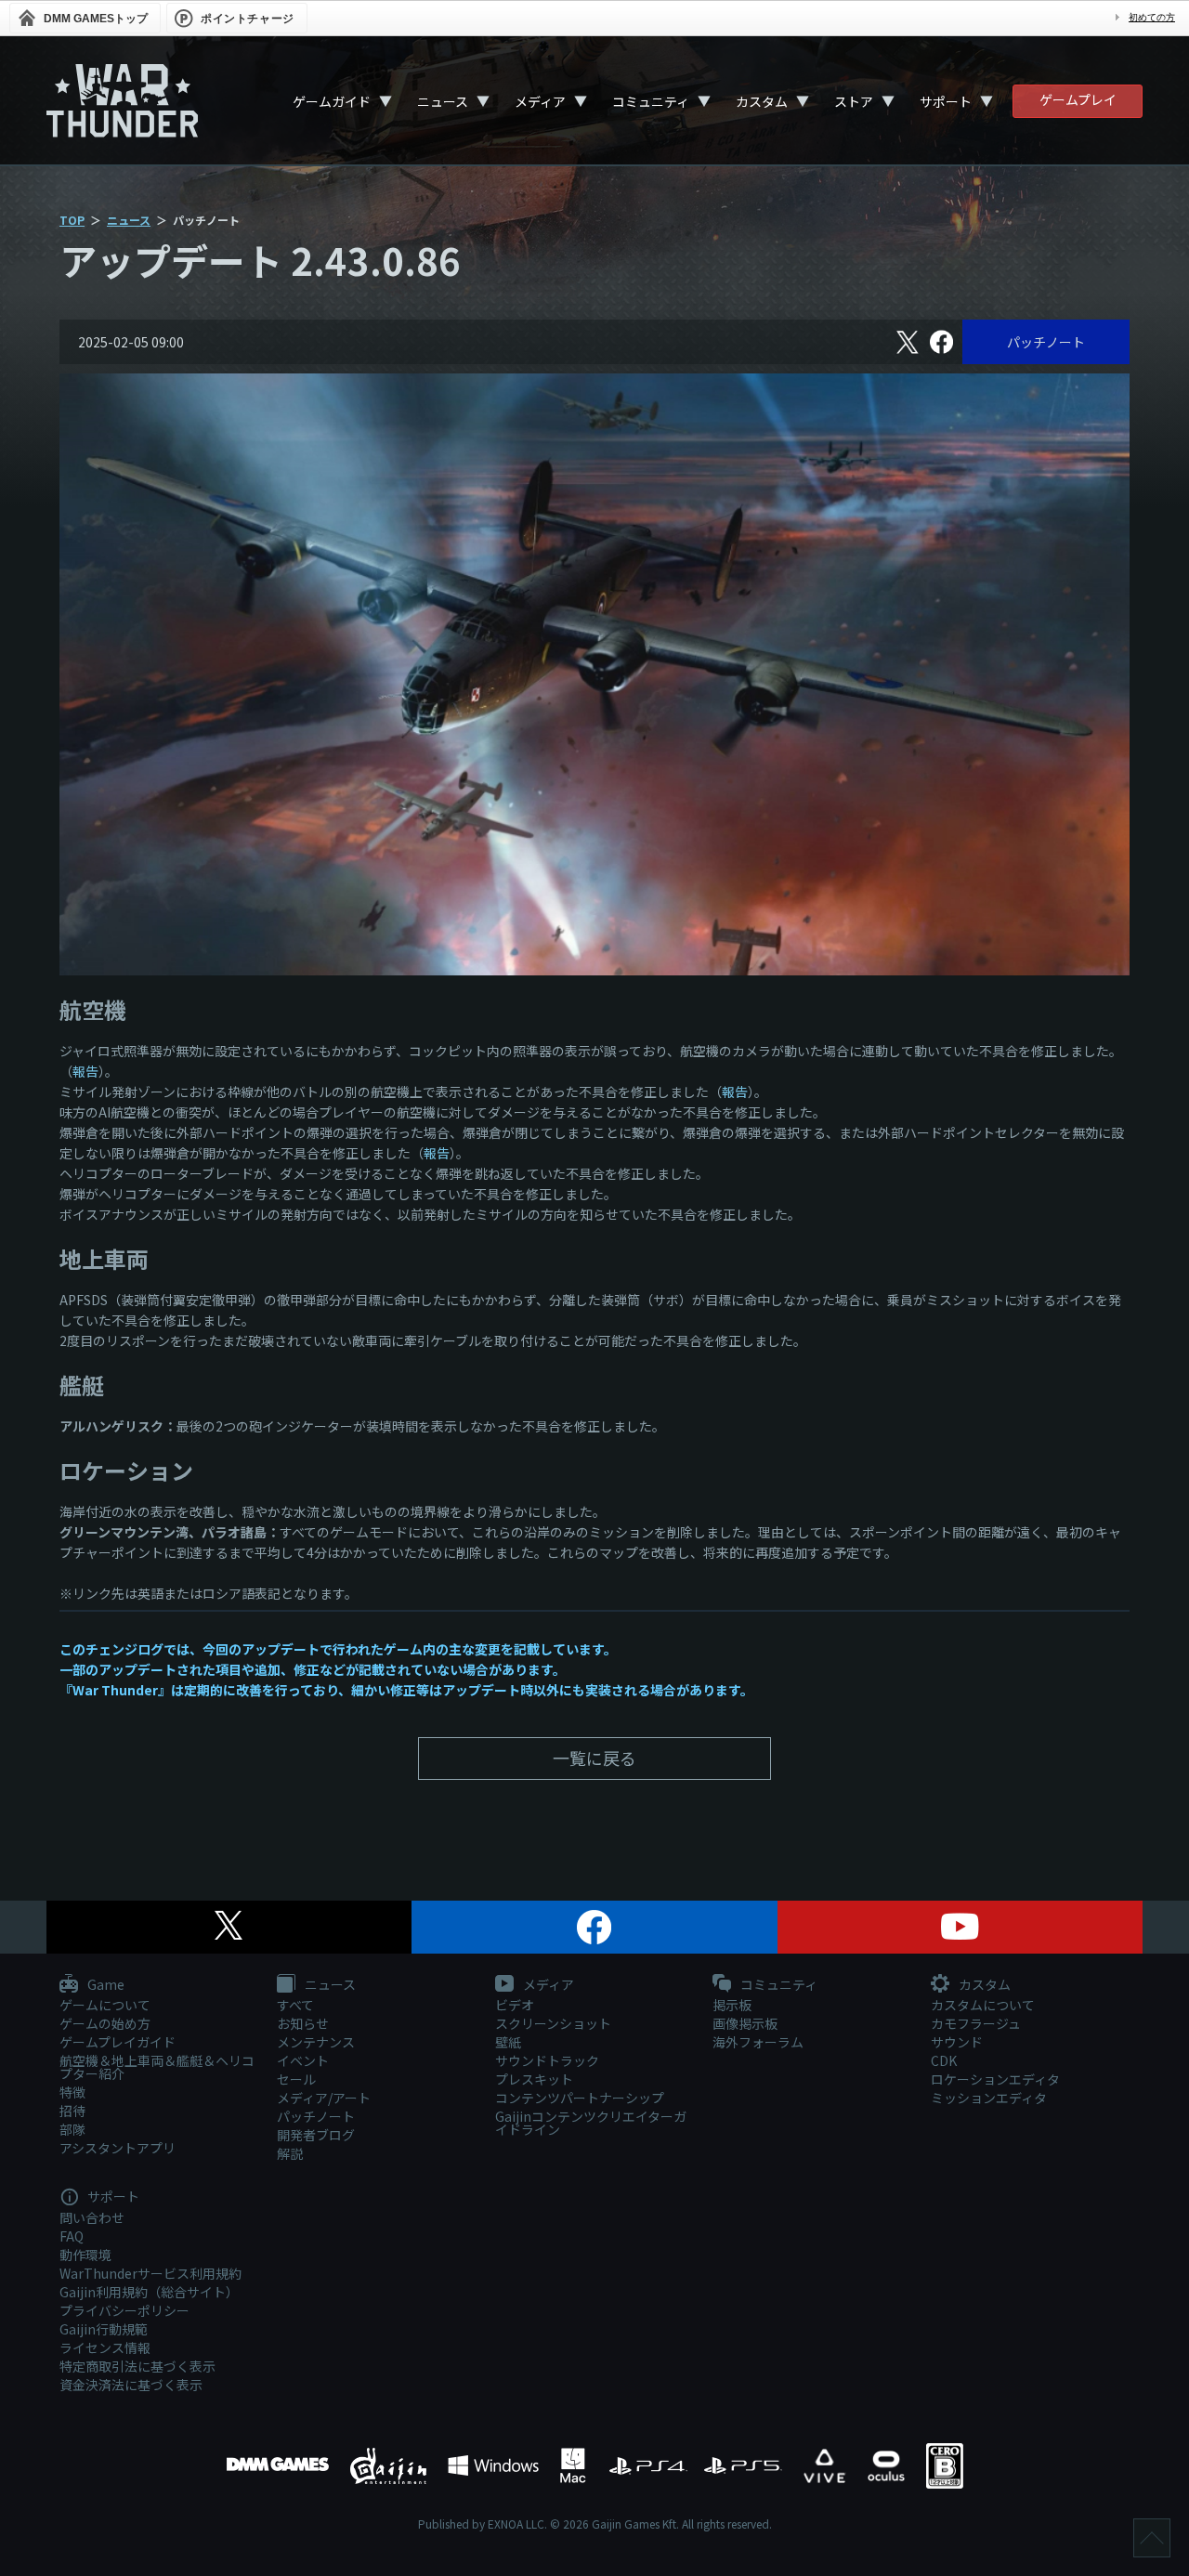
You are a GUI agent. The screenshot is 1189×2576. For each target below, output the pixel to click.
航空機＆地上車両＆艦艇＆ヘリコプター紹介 (157, 2067)
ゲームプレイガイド (118, 2042)
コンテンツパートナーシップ (580, 2098)
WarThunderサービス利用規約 (150, 2273)
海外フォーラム (758, 2042)
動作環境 (85, 2255)
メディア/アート (324, 2098)
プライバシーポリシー (124, 2310)
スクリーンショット (553, 2023)
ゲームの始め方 (105, 2023)
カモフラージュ (976, 2023)
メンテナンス (316, 2042)
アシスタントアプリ (118, 2148)
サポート (946, 101)
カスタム (762, 101)
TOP (72, 220)
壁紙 (508, 2042)
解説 (290, 2153)
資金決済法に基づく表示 (131, 2385)
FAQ (72, 2236)
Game (105, 1985)
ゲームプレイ (1078, 99)
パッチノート (1046, 342)
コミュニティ (651, 101)
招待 (72, 2111)
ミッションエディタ (989, 2098)
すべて (295, 2005)
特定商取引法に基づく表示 (137, 2366)
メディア (540, 101)
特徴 (72, 2092)
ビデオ (515, 2005)
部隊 (72, 2129)
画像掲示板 (745, 2023)
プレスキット (534, 2079)
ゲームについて (105, 2005)
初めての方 (1152, 17)
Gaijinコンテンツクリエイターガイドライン (591, 2123)
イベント (303, 2060)
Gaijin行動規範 (104, 2329)
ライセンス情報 (105, 2347)
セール (296, 2079)
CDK (944, 2060)
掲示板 (732, 2005)
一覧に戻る (594, 1758)
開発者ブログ (316, 2135)
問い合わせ (92, 2217)
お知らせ (303, 2023)
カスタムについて (983, 2005)
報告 (85, 1071)
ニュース (443, 101)
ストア (854, 101)
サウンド (957, 2042)
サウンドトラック (547, 2060)
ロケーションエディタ (995, 2079)
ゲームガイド (332, 101)
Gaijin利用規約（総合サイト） (149, 2292)
